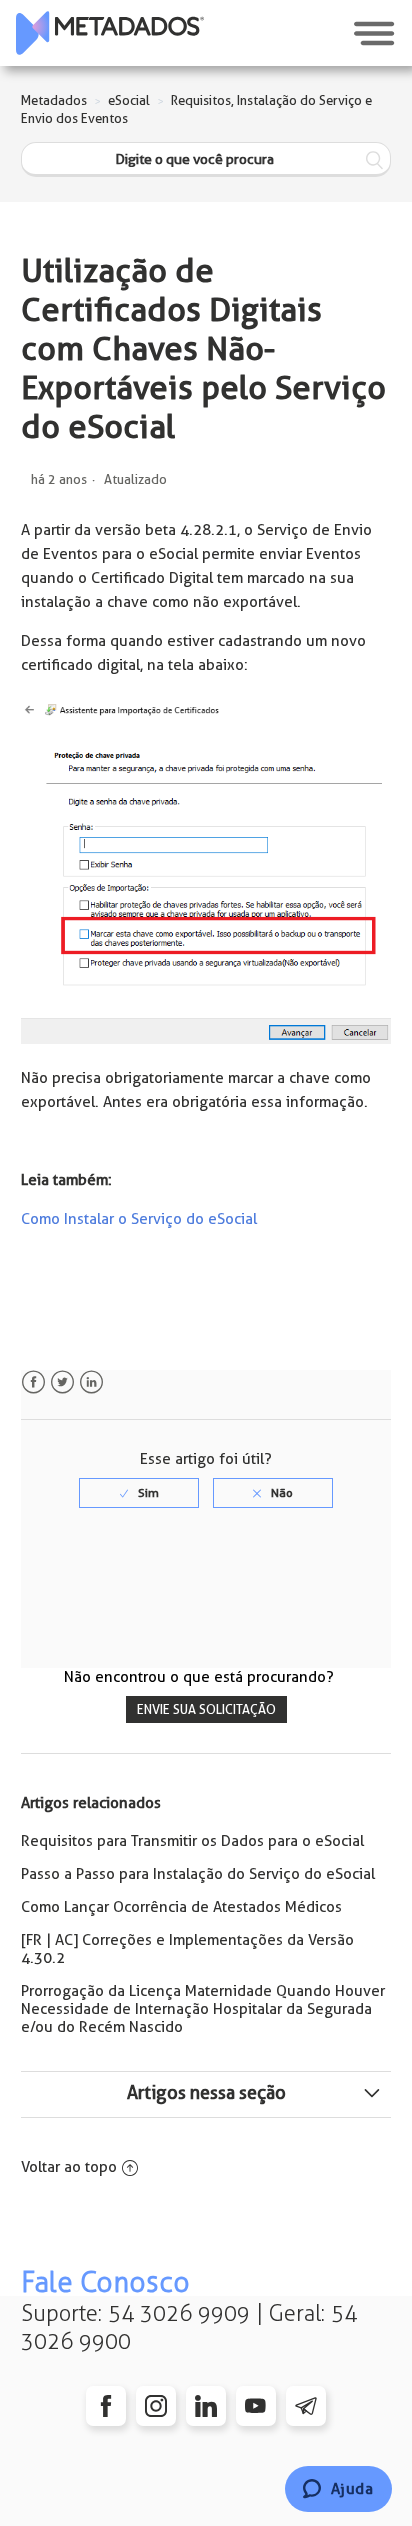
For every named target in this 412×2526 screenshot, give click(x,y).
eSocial (129, 100)
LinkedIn (91, 1382)
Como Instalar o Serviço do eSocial (139, 1219)
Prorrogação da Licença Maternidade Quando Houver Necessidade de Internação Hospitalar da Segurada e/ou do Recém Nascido (203, 2009)
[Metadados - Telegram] (306, 2406)
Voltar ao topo (69, 2167)
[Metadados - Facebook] (106, 2406)
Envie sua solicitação (206, 1709)
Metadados (54, 100)
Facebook (33, 1382)
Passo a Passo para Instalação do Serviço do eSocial (198, 1874)
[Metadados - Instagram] (156, 2406)
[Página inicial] (110, 33)
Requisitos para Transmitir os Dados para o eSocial (192, 1841)
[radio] (139, 1493)
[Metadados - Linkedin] (206, 2406)
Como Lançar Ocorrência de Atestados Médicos (181, 1907)
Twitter (62, 1382)
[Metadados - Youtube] (256, 2406)
